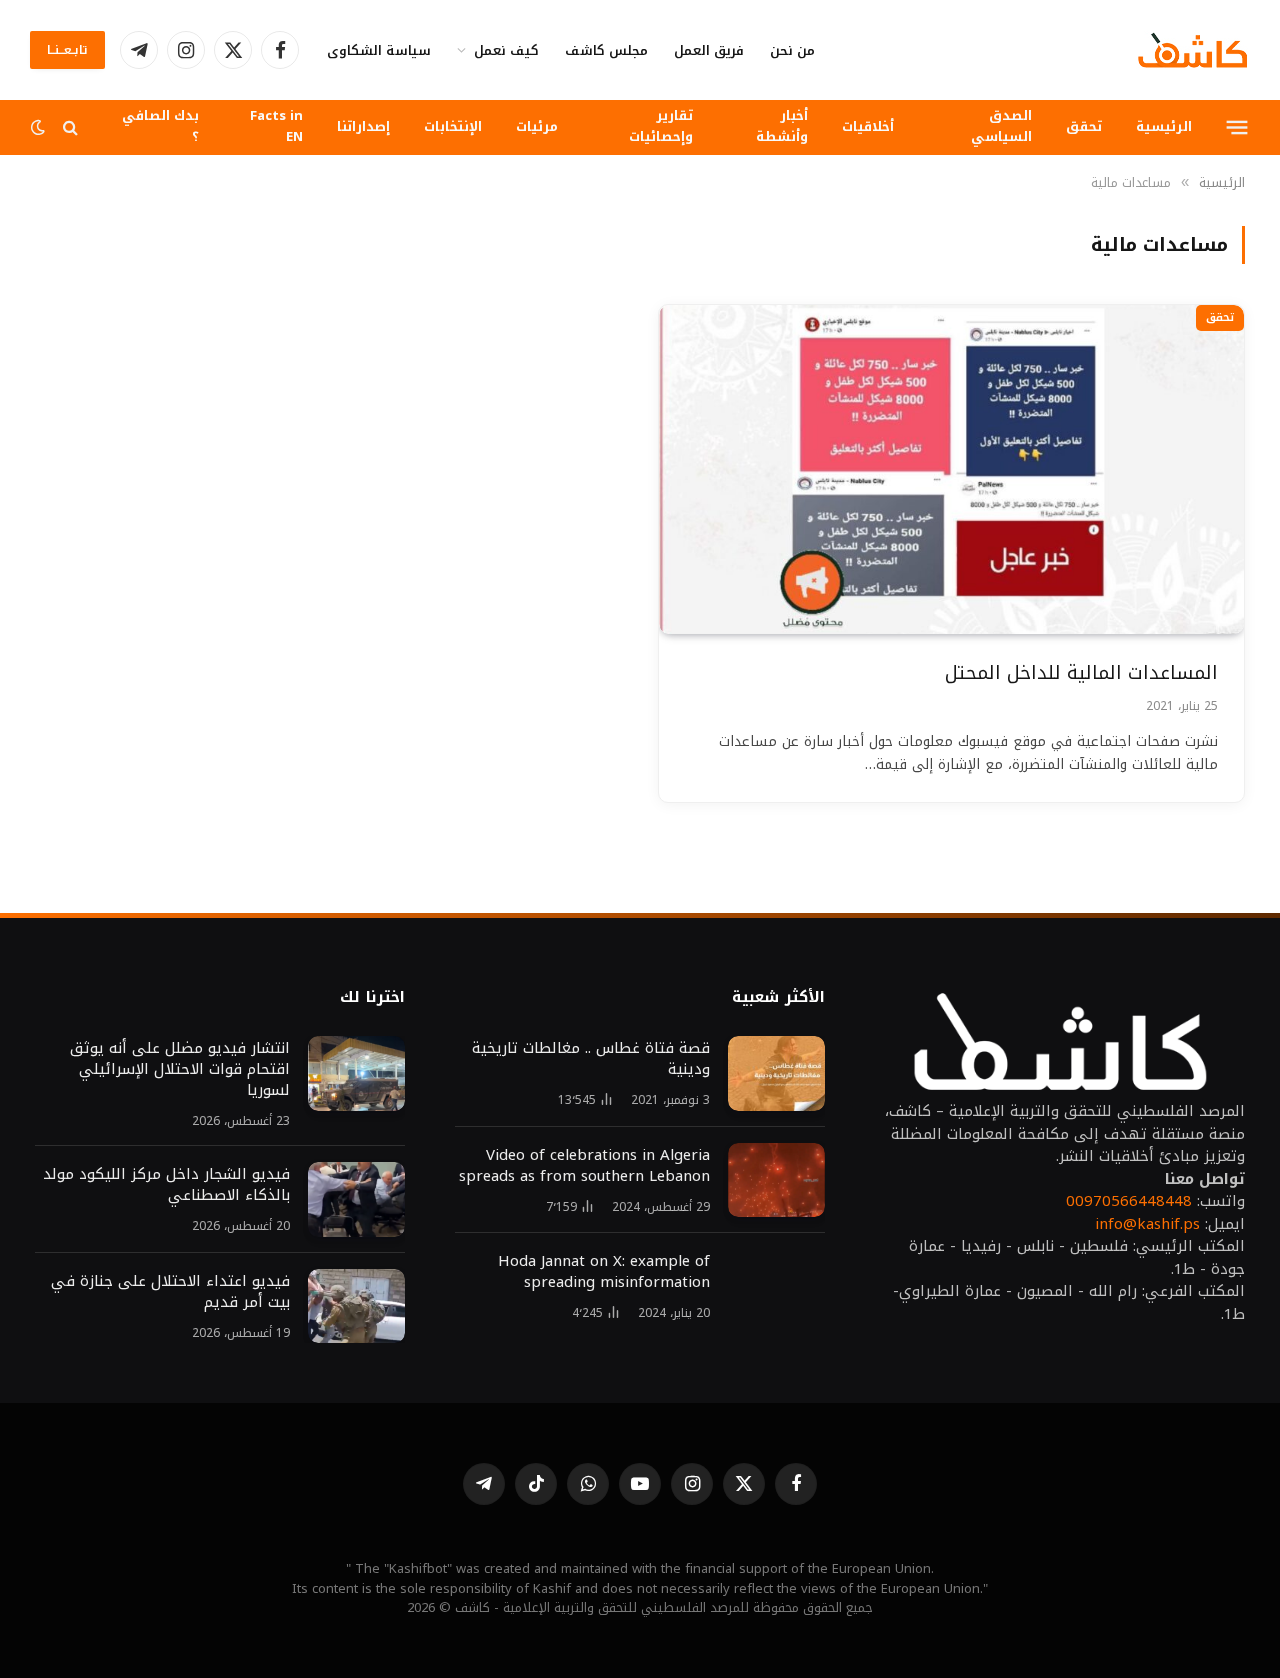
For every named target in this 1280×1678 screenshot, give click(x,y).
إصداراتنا (363, 126)
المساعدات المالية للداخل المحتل (1081, 673)
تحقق (1084, 126)
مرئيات (537, 126)
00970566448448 (1129, 1201)
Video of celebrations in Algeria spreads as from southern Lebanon (584, 1166)
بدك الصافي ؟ (160, 126)
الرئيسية (1164, 126)
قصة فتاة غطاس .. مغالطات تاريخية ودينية (591, 1059)
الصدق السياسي (1001, 126)
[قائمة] (1237, 127)
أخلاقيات (868, 126)
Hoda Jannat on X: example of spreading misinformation (604, 1272)
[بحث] (70, 127)
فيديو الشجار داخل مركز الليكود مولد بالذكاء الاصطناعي (166, 1185)
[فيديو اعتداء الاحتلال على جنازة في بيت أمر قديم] (356, 1306)
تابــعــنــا (67, 50)
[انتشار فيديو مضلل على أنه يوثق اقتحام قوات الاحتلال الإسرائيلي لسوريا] (356, 1073)
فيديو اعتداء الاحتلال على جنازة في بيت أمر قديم (170, 1292)
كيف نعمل (506, 50)
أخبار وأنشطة (782, 126)
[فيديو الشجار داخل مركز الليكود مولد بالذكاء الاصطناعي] (356, 1199)
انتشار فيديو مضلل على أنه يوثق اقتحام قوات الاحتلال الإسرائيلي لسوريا (177, 1069)
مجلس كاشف (606, 50)
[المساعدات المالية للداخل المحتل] (951, 469)
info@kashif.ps (1147, 1224)
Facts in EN (276, 126)
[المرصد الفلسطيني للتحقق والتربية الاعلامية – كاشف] (1193, 50)
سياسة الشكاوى (379, 50)
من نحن (792, 50)
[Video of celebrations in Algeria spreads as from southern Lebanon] (776, 1180)
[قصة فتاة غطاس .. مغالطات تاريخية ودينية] (776, 1073)
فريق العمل (709, 50)
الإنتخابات (453, 126)
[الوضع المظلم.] (40, 127)
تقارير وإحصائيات (661, 126)
